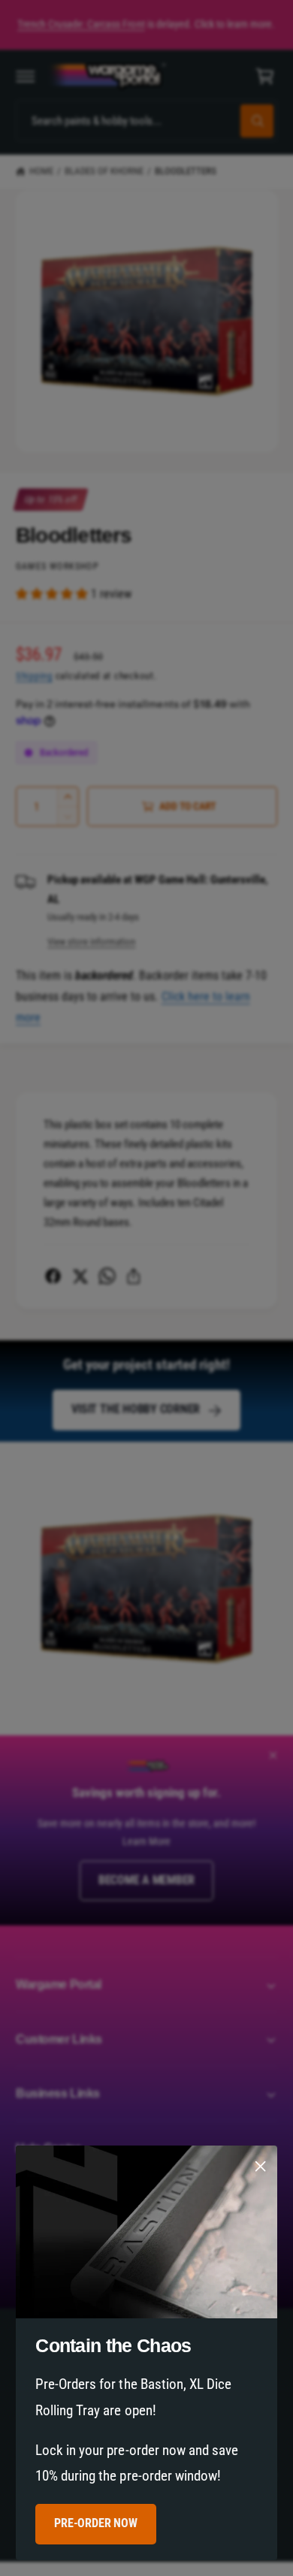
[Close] (261, 2167)
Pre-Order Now (95, 2524)
